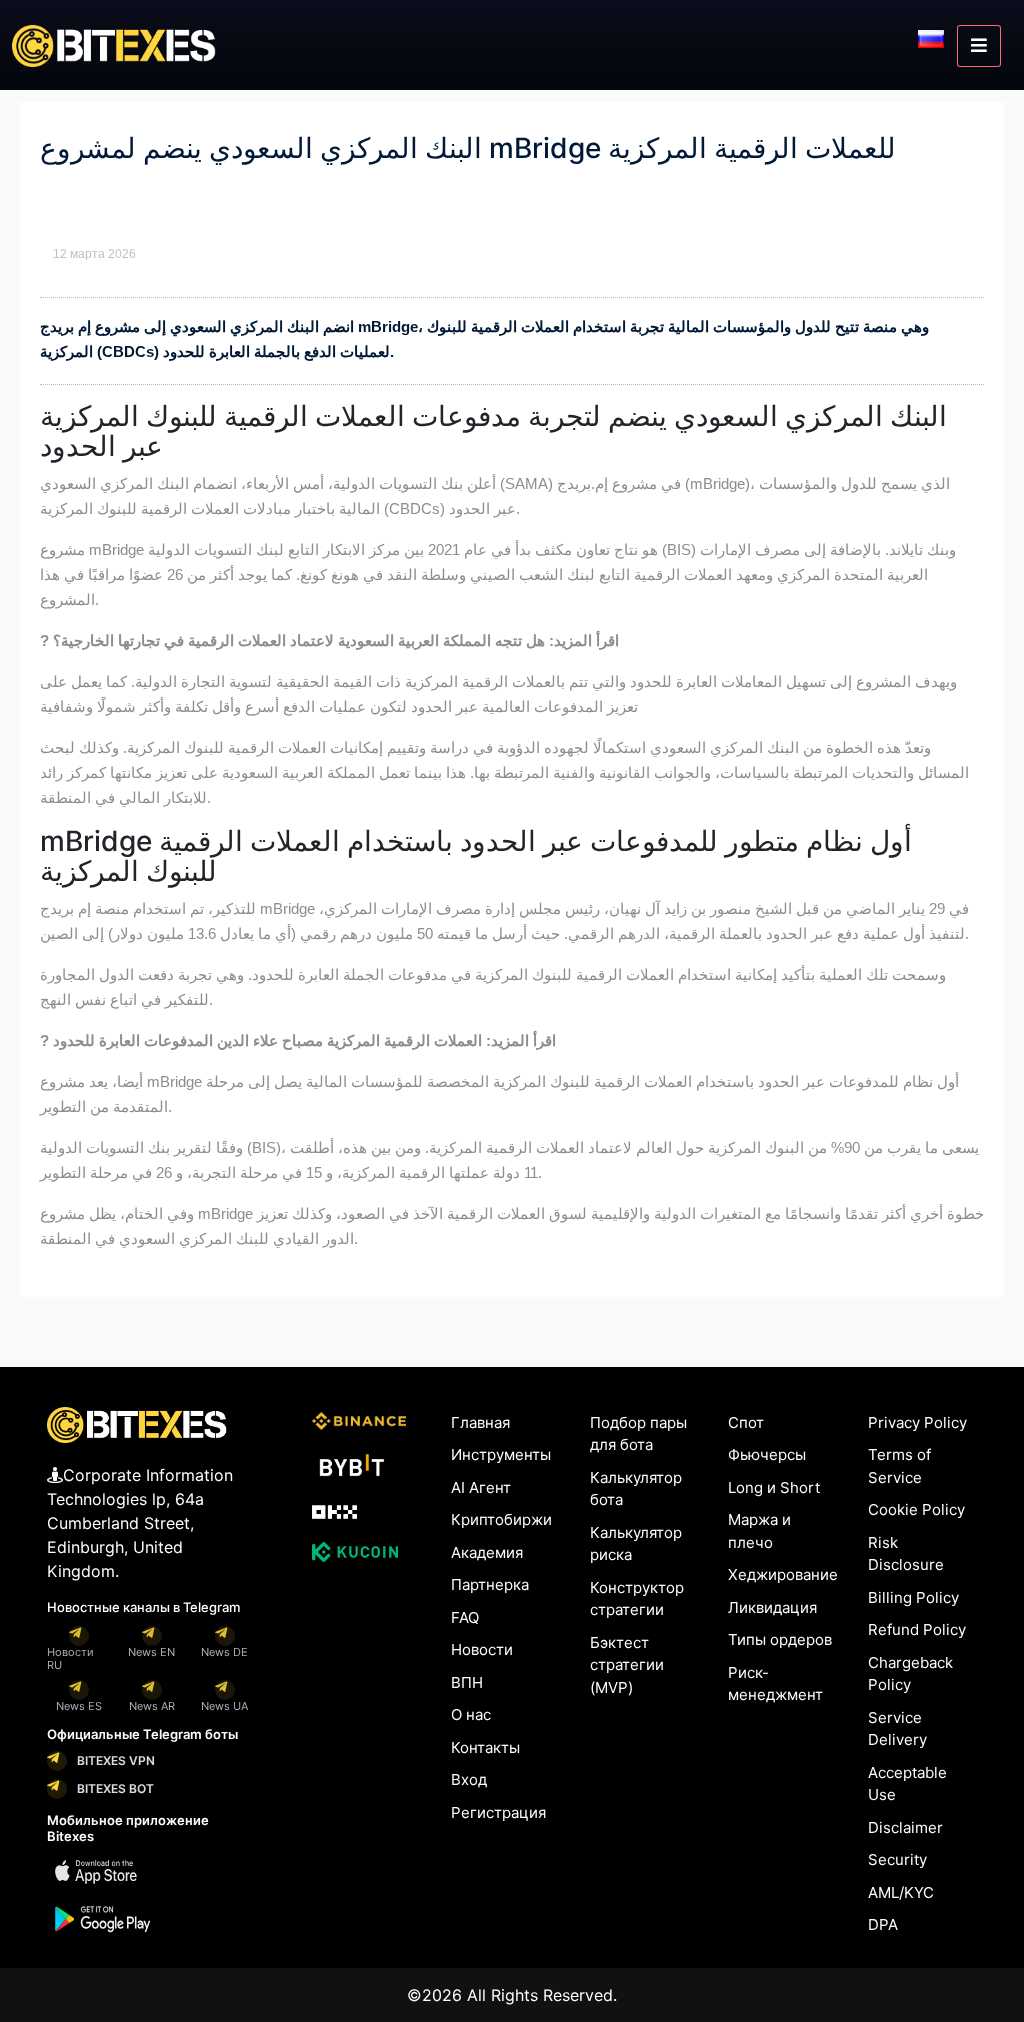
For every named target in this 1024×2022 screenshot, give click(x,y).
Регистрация (498, 1812)
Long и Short (774, 1487)
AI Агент (481, 1487)
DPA (883, 1924)
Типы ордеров (780, 1639)
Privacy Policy (917, 1422)
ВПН (467, 1682)
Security (897, 1859)
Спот (746, 1422)
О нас (471, 1714)
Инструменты (501, 1454)
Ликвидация (772, 1607)
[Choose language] (931, 38)
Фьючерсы (767, 1454)
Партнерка (490, 1584)
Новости (482, 1649)
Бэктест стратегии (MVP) (627, 1665)
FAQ (465, 1617)
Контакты (485, 1747)
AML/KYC (901, 1892)
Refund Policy (917, 1629)
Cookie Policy (916, 1509)
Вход (469, 1779)
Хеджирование (783, 1574)
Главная (480, 1422)
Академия (487, 1552)
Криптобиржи (501, 1519)
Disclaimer (905, 1827)
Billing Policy (913, 1597)
